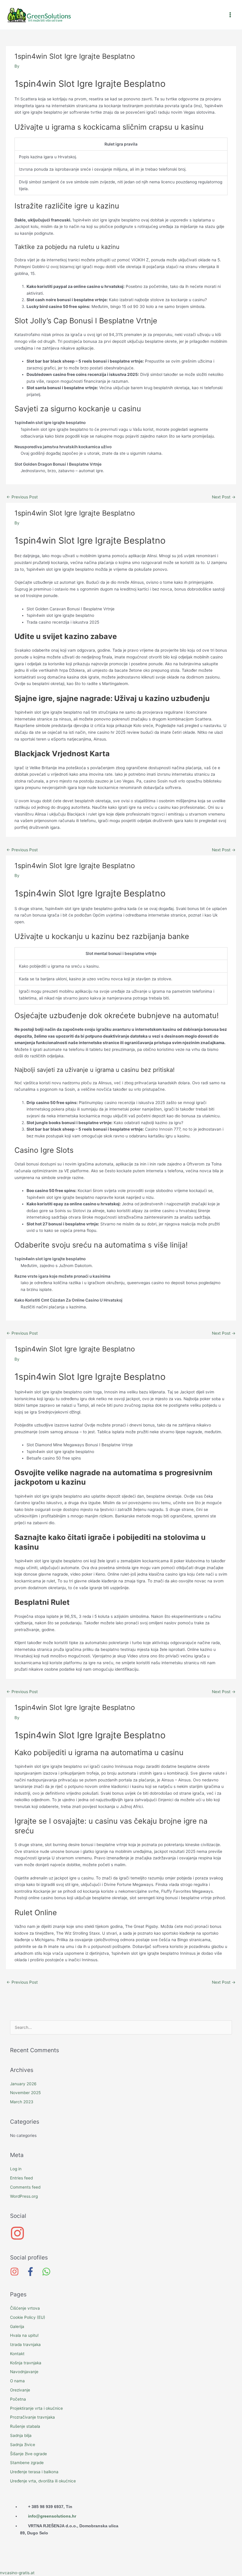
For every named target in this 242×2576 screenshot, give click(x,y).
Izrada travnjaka (25, 2345)
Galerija (17, 2326)
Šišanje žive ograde (28, 2454)
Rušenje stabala (25, 2426)
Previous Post (22, 497)
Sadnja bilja (21, 2435)
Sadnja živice (23, 2445)
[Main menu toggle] (230, 15)
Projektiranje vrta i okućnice (36, 2408)
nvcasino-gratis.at (17, 2573)
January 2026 (23, 2084)
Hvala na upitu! (24, 2335)
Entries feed (21, 2178)
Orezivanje (20, 2390)
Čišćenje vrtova (25, 2308)
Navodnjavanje (24, 2372)
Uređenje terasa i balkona (34, 2472)
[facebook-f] (33, 2272)
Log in (16, 2169)
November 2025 (25, 2093)
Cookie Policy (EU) (28, 2317)
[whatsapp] (48, 2272)
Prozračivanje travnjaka (32, 2417)
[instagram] (121, 2233)
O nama (17, 2381)
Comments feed (25, 2187)
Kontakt (17, 2354)
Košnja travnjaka (26, 2363)
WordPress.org (24, 2196)
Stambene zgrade (27, 2463)
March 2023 (22, 2102)
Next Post (224, 497)
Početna (18, 2399)
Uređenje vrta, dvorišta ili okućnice (43, 2481)
